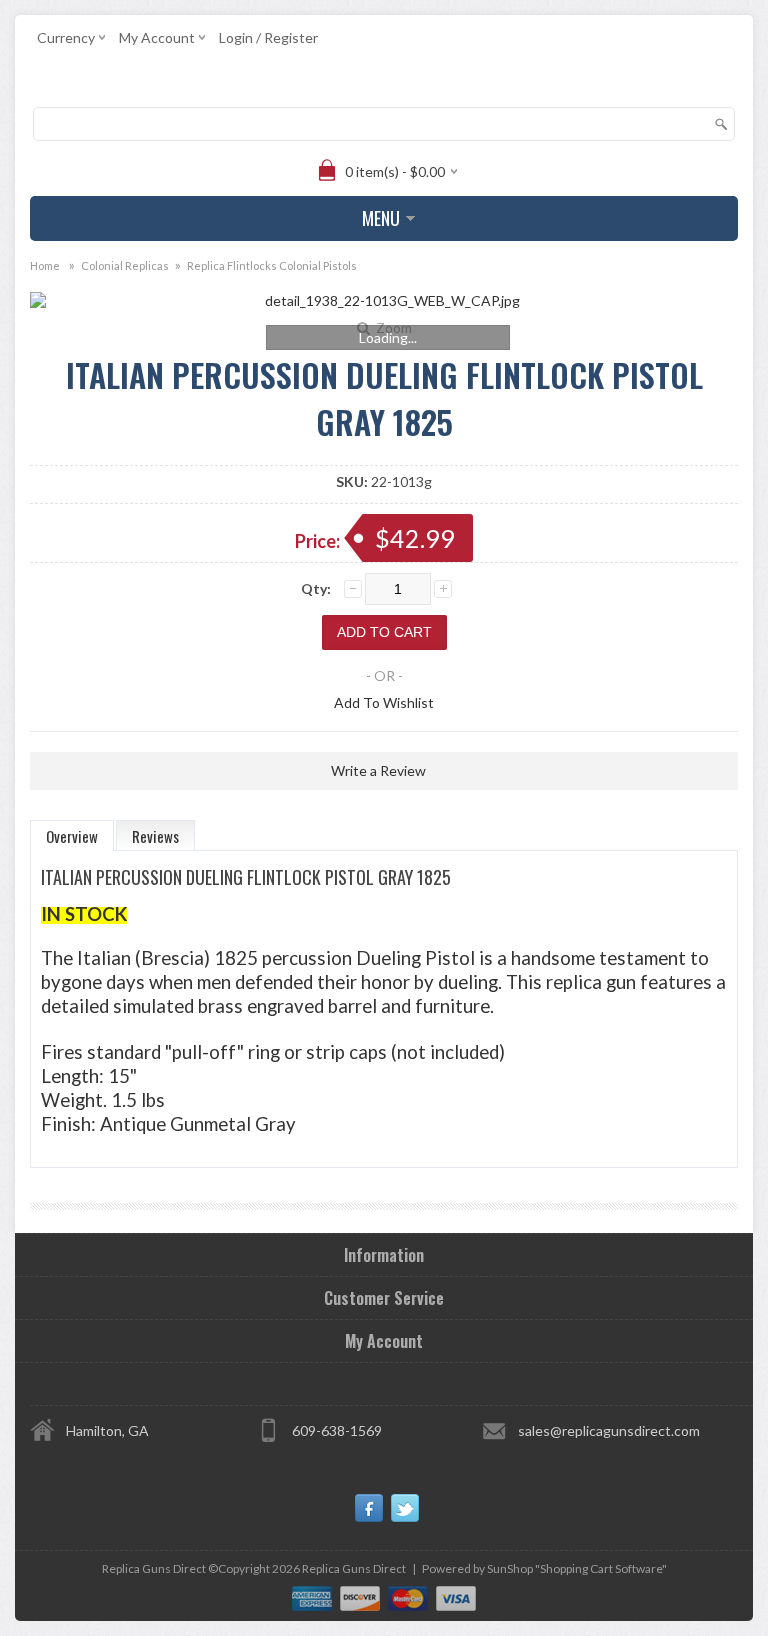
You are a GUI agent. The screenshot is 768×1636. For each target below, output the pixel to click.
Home (45, 265)
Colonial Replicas (125, 265)
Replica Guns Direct (354, 1568)
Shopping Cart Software (601, 1568)
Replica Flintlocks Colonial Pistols (272, 265)
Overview (72, 836)
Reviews (155, 836)
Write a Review (378, 770)
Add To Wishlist (384, 702)
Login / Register (268, 37)
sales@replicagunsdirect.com (609, 1430)
